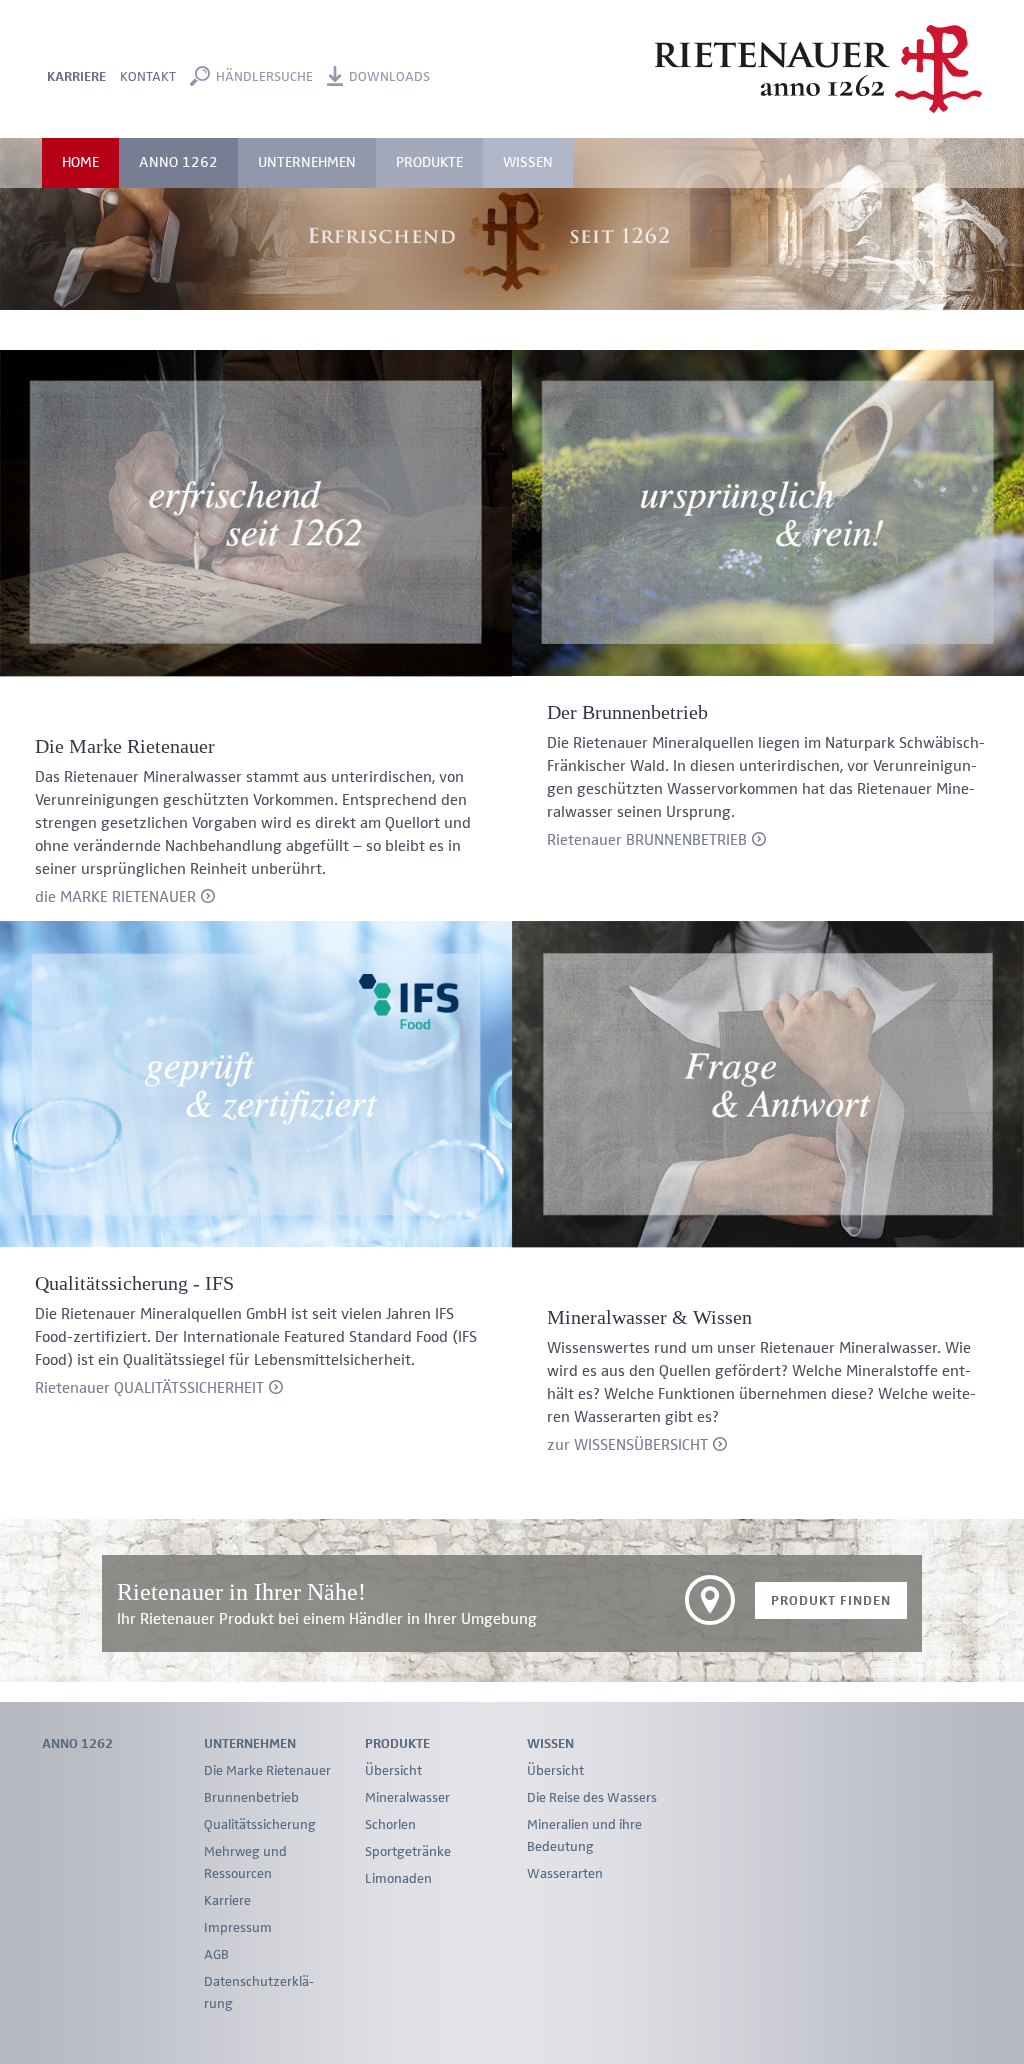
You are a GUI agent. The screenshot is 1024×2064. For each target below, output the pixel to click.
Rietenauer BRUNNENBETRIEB (647, 841)
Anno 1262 (178, 162)
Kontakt (148, 77)
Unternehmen (250, 1744)
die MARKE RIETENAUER (115, 898)
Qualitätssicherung (260, 1825)
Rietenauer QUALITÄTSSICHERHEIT (149, 1389)
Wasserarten (565, 1874)
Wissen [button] (528, 162)
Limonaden (398, 1879)
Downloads (389, 77)
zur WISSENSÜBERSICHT (627, 1446)
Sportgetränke (408, 1852)
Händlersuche (264, 77)
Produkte (397, 1744)
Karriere (76, 77)
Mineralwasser (407, 1798)
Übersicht (393, 1771)
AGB (216, 1955)
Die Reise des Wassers (592, 1798)
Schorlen (390, 1825)
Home (80, 162)
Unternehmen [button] (307, 162)
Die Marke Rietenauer (267, 1771)
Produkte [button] (429, 162)
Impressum (238, 1928)
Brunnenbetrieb (251, 1798)
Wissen (550, 1744)
